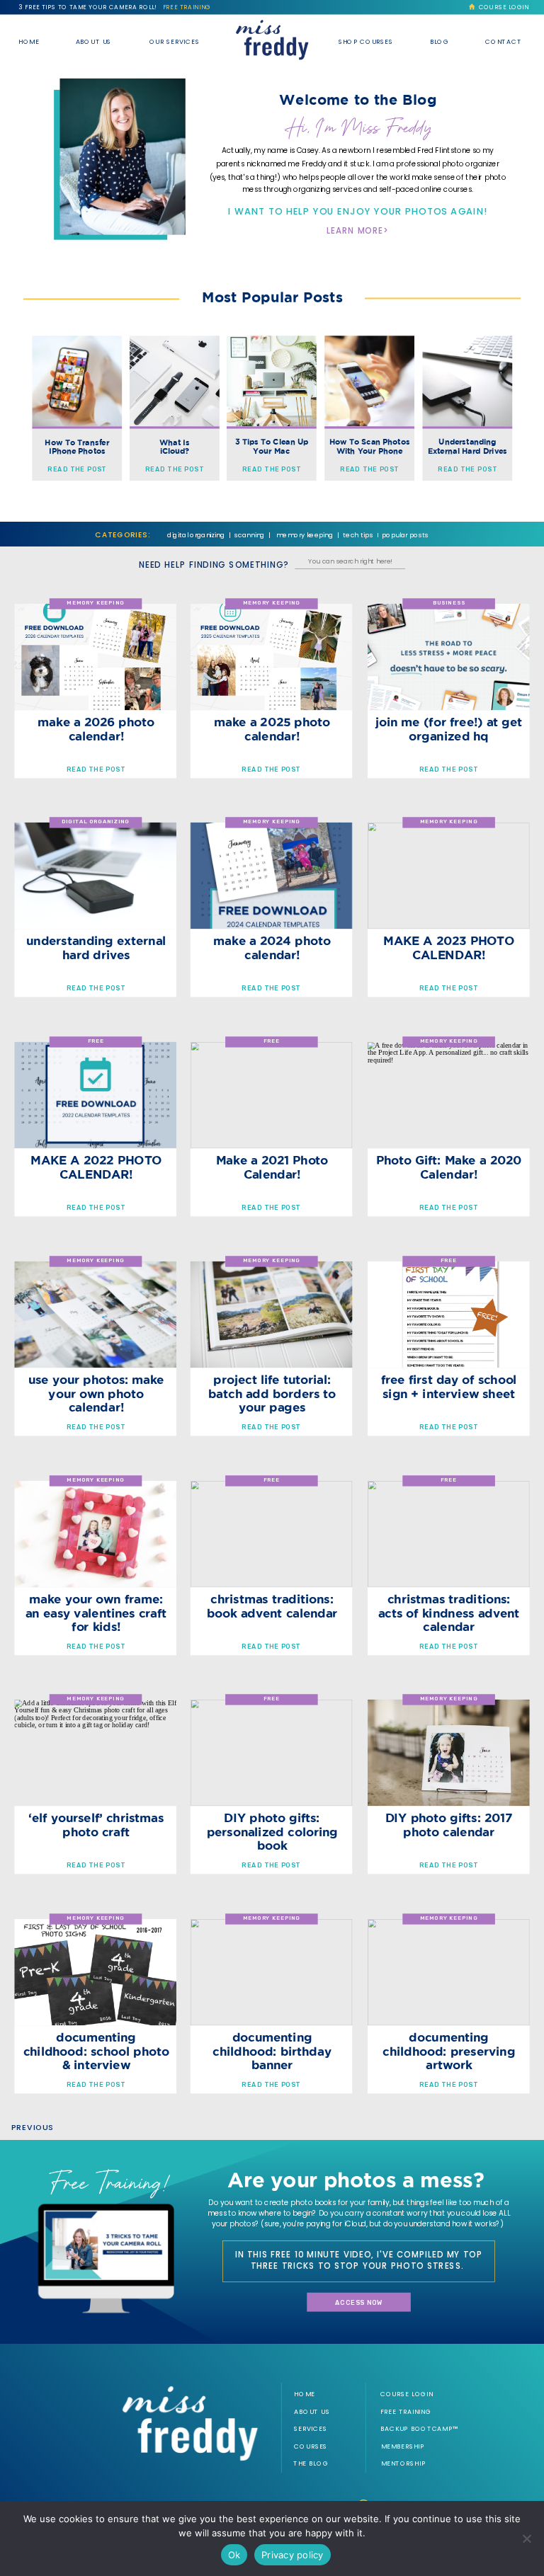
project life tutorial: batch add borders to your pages (272, 1393)
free (96, 1041)
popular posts (406, 535)
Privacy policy (293, 2555)
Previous (33, 2128)
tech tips (358, 535)
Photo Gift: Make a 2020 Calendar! (449, 1167)
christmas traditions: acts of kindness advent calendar (449, 1613)
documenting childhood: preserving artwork (449, 2051)
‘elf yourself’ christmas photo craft (96, 1825)
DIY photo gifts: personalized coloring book (272, 1832)
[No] (526, 2538)
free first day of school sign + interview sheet (449, 1386)
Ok (234, 2555)
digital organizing (196, 535)
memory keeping (305, 535)
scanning (250, 535)
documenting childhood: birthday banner (272, 2051)
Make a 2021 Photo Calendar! (272, 1167)
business (449, 603)
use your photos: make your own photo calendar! (96, 1393)
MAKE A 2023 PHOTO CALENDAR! (449, 948)
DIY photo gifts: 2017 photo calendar (449, 1825)
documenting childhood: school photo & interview (96, 2051)
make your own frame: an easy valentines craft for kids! (96, 1613)
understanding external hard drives (96, 948)
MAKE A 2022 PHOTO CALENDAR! (96, 1167)
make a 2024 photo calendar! (272, 948)
